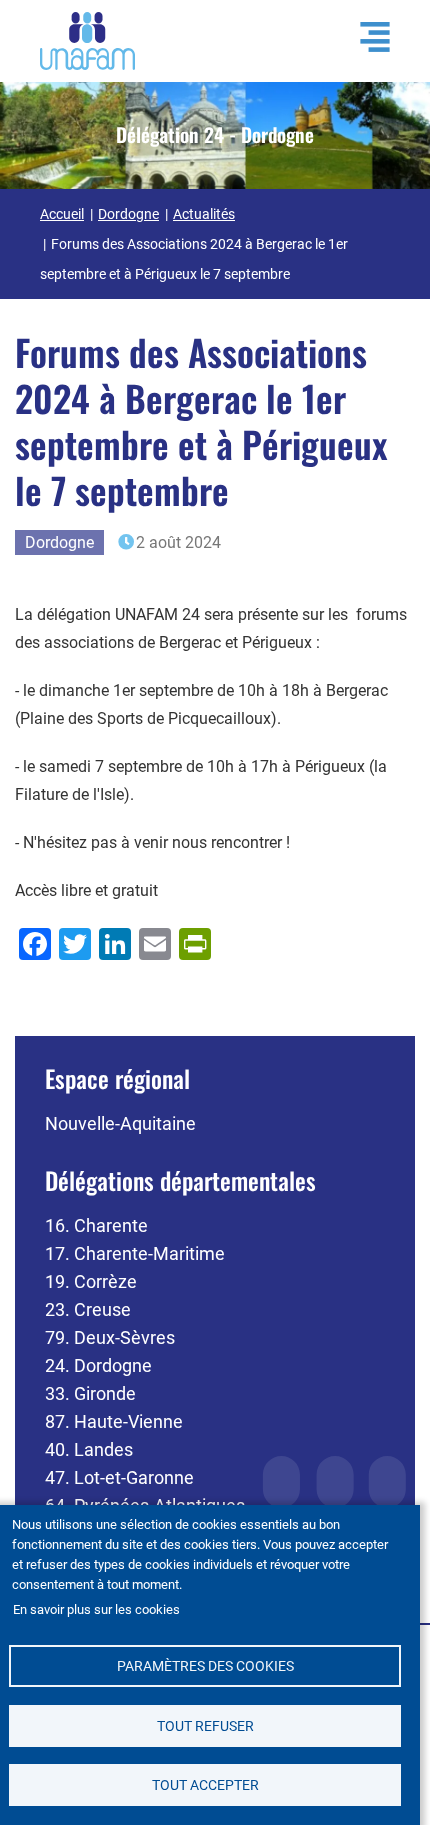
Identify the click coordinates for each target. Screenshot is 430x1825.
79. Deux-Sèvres (110, 1337)
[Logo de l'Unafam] (87, 39)
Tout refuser (205, 1726)
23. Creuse (88, 1309)
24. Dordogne (98, 1365)
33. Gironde (90, 1393)
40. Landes (89, 1449)
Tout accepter (205, 1785)
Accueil (62, 214)
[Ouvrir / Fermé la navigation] (365, 37)
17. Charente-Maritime (135, 1253)
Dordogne (128, 214)
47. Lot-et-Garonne (119, 1477)
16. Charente (96, 1225)
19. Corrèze (91, 1281)
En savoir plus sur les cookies (96, 1609)
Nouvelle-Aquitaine (120, 1123)
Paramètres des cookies (205, 1666)
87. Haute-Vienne (114, 1421)
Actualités (204, 214)
